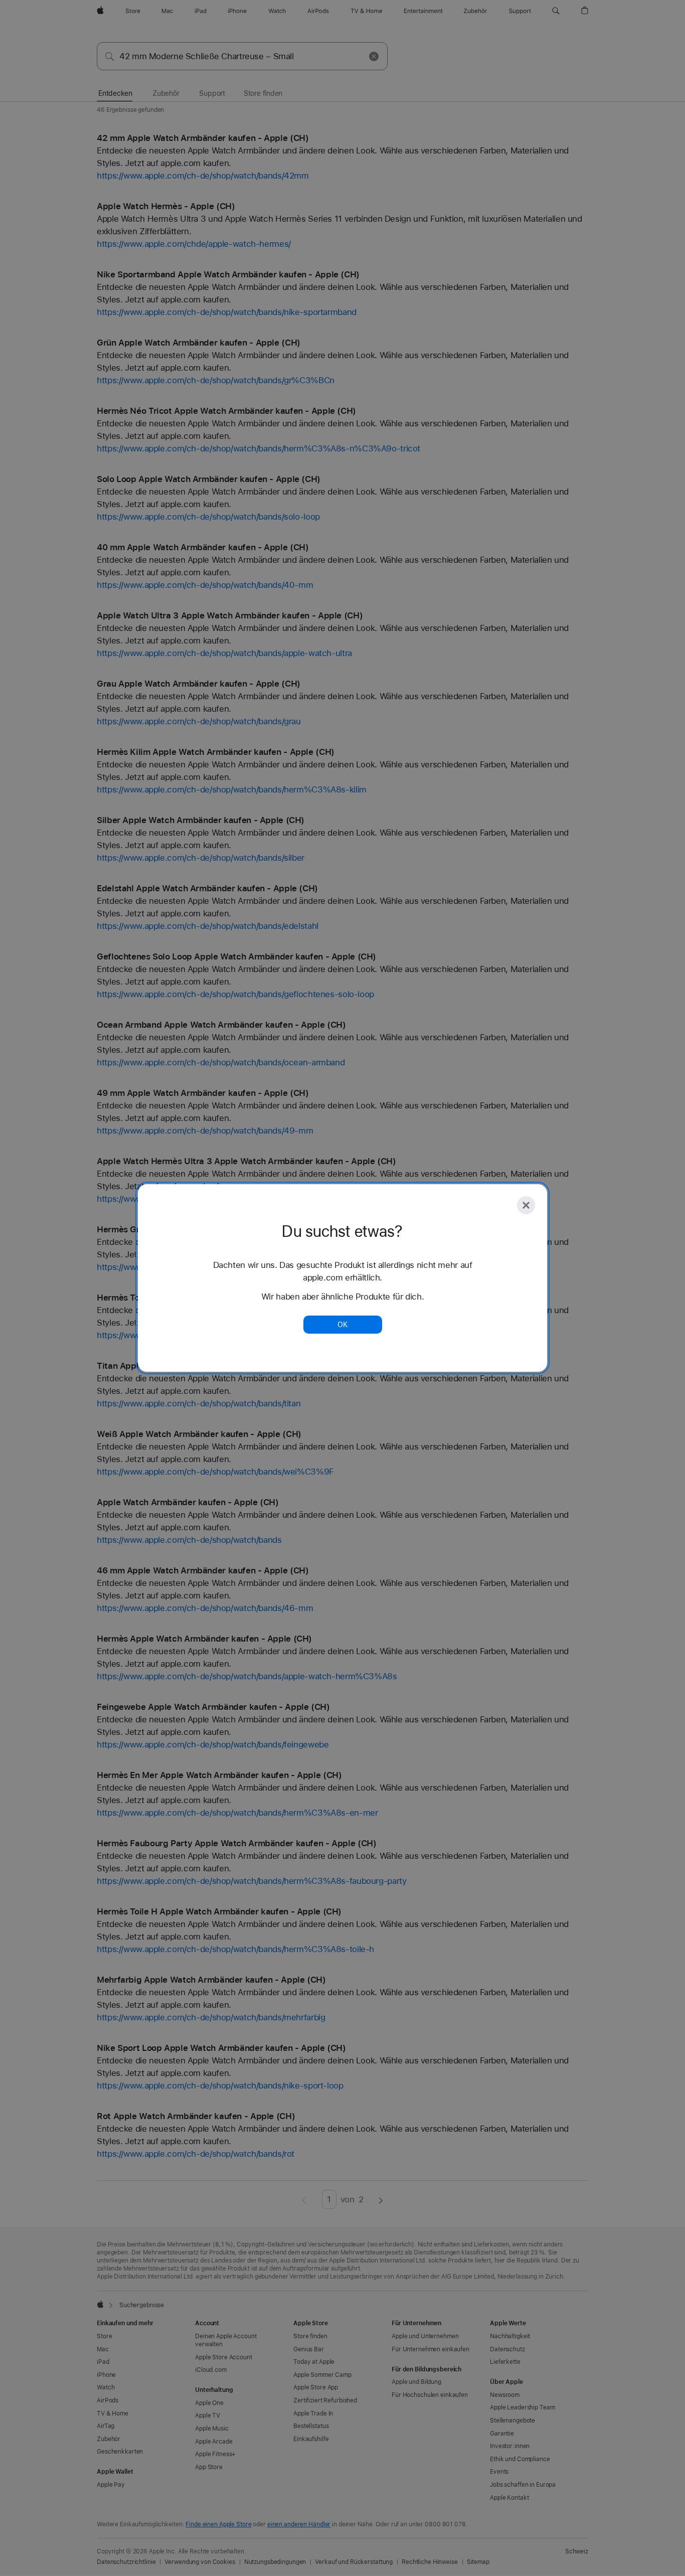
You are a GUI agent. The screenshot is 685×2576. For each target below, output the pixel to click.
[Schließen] (526, 1205)
